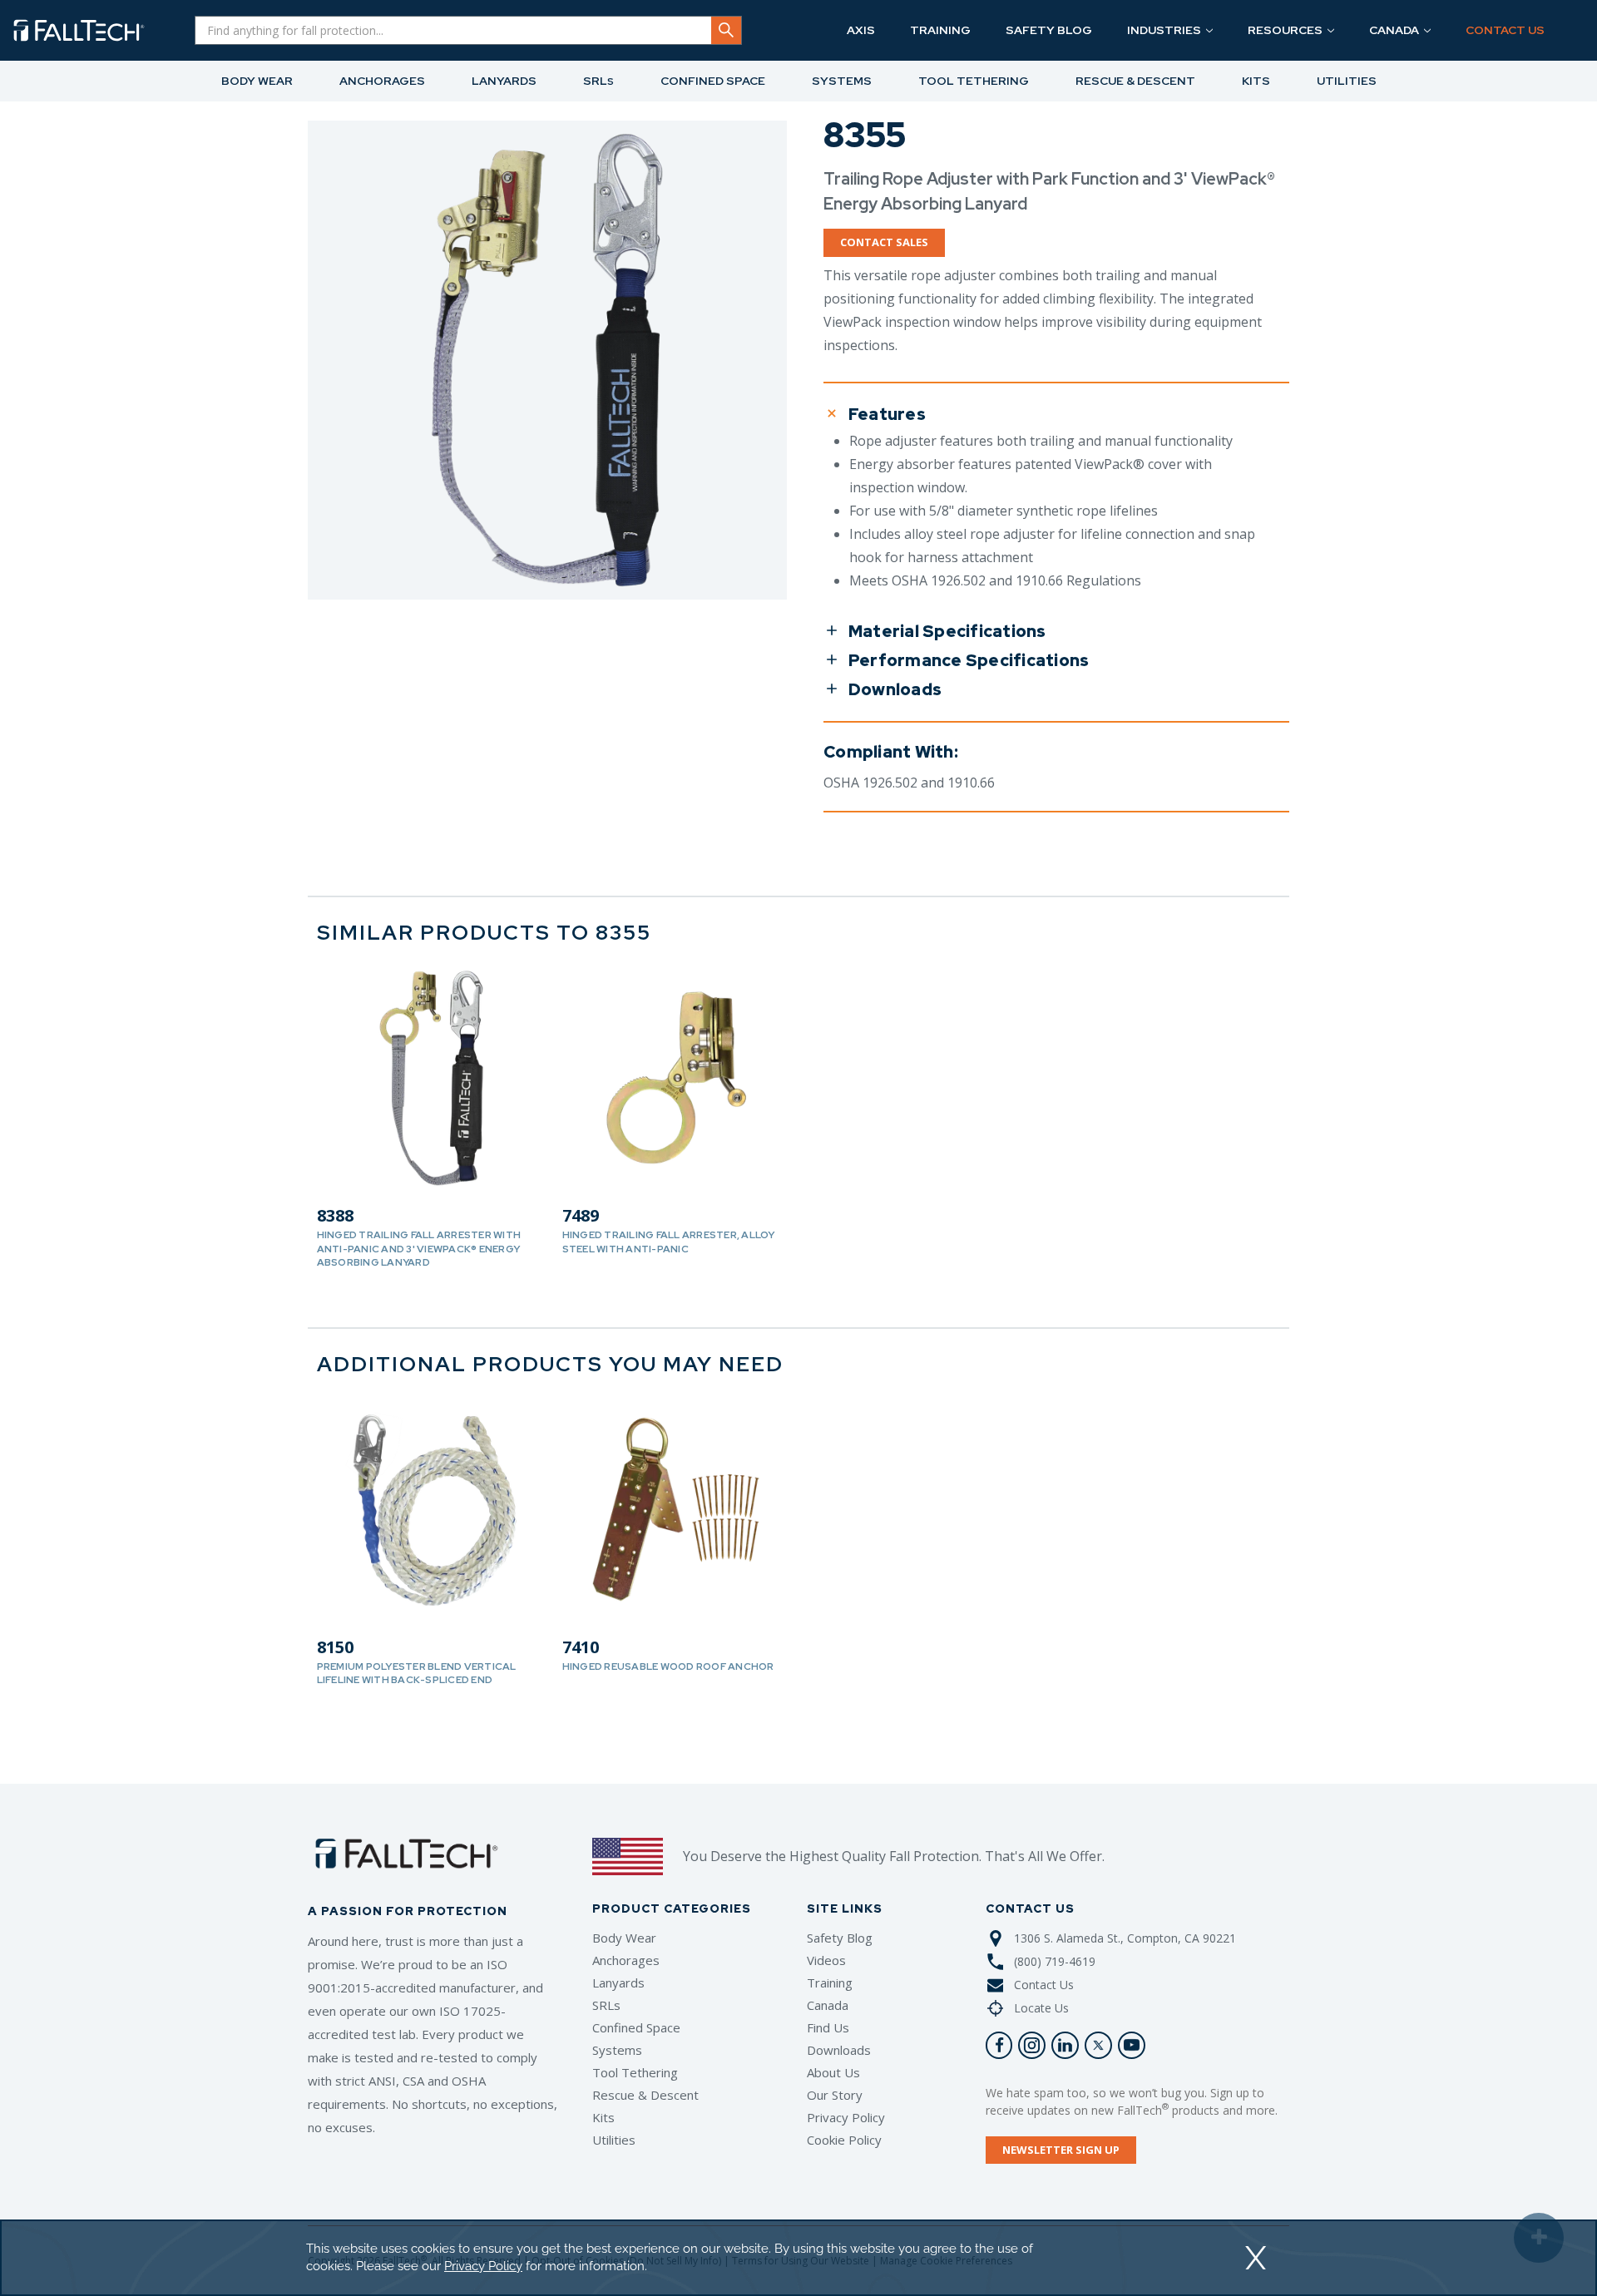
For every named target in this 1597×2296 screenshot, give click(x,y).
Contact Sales (884, 242)
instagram (1032, 2045)
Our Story (835, 2095)
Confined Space (636, 2027)
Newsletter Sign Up (1061, 2150)
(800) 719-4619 (1055, 1961)
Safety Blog (840, 1938)
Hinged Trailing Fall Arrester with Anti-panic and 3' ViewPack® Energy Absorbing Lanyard (419, 1248)
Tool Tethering (635, 2072)
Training (830, 1982)
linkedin (1065, 2045)
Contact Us (1044, 1985)
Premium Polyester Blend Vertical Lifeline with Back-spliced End (417, 1673)
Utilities (614, 2140)
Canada (828, 2005)
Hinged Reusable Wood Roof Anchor (668, 1666)
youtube (1132, 2045)
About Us (833, 2072)
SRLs (606, 2005)
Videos (826, 1960)
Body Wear (624, 1938)
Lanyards (618, 1982)
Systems (617, 2050)
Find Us (828, 2027)
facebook (999, 2045)
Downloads (839, 2050)
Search (726, 30)
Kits (603, 2117)
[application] (798, 2258)
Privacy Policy (846, 2117)
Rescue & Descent (645, 2095)
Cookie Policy (844, 2140)
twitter (1098, 2045)
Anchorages (626, 1960)
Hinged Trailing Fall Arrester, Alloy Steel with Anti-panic (669, 1242)
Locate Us (1041, 2008)
